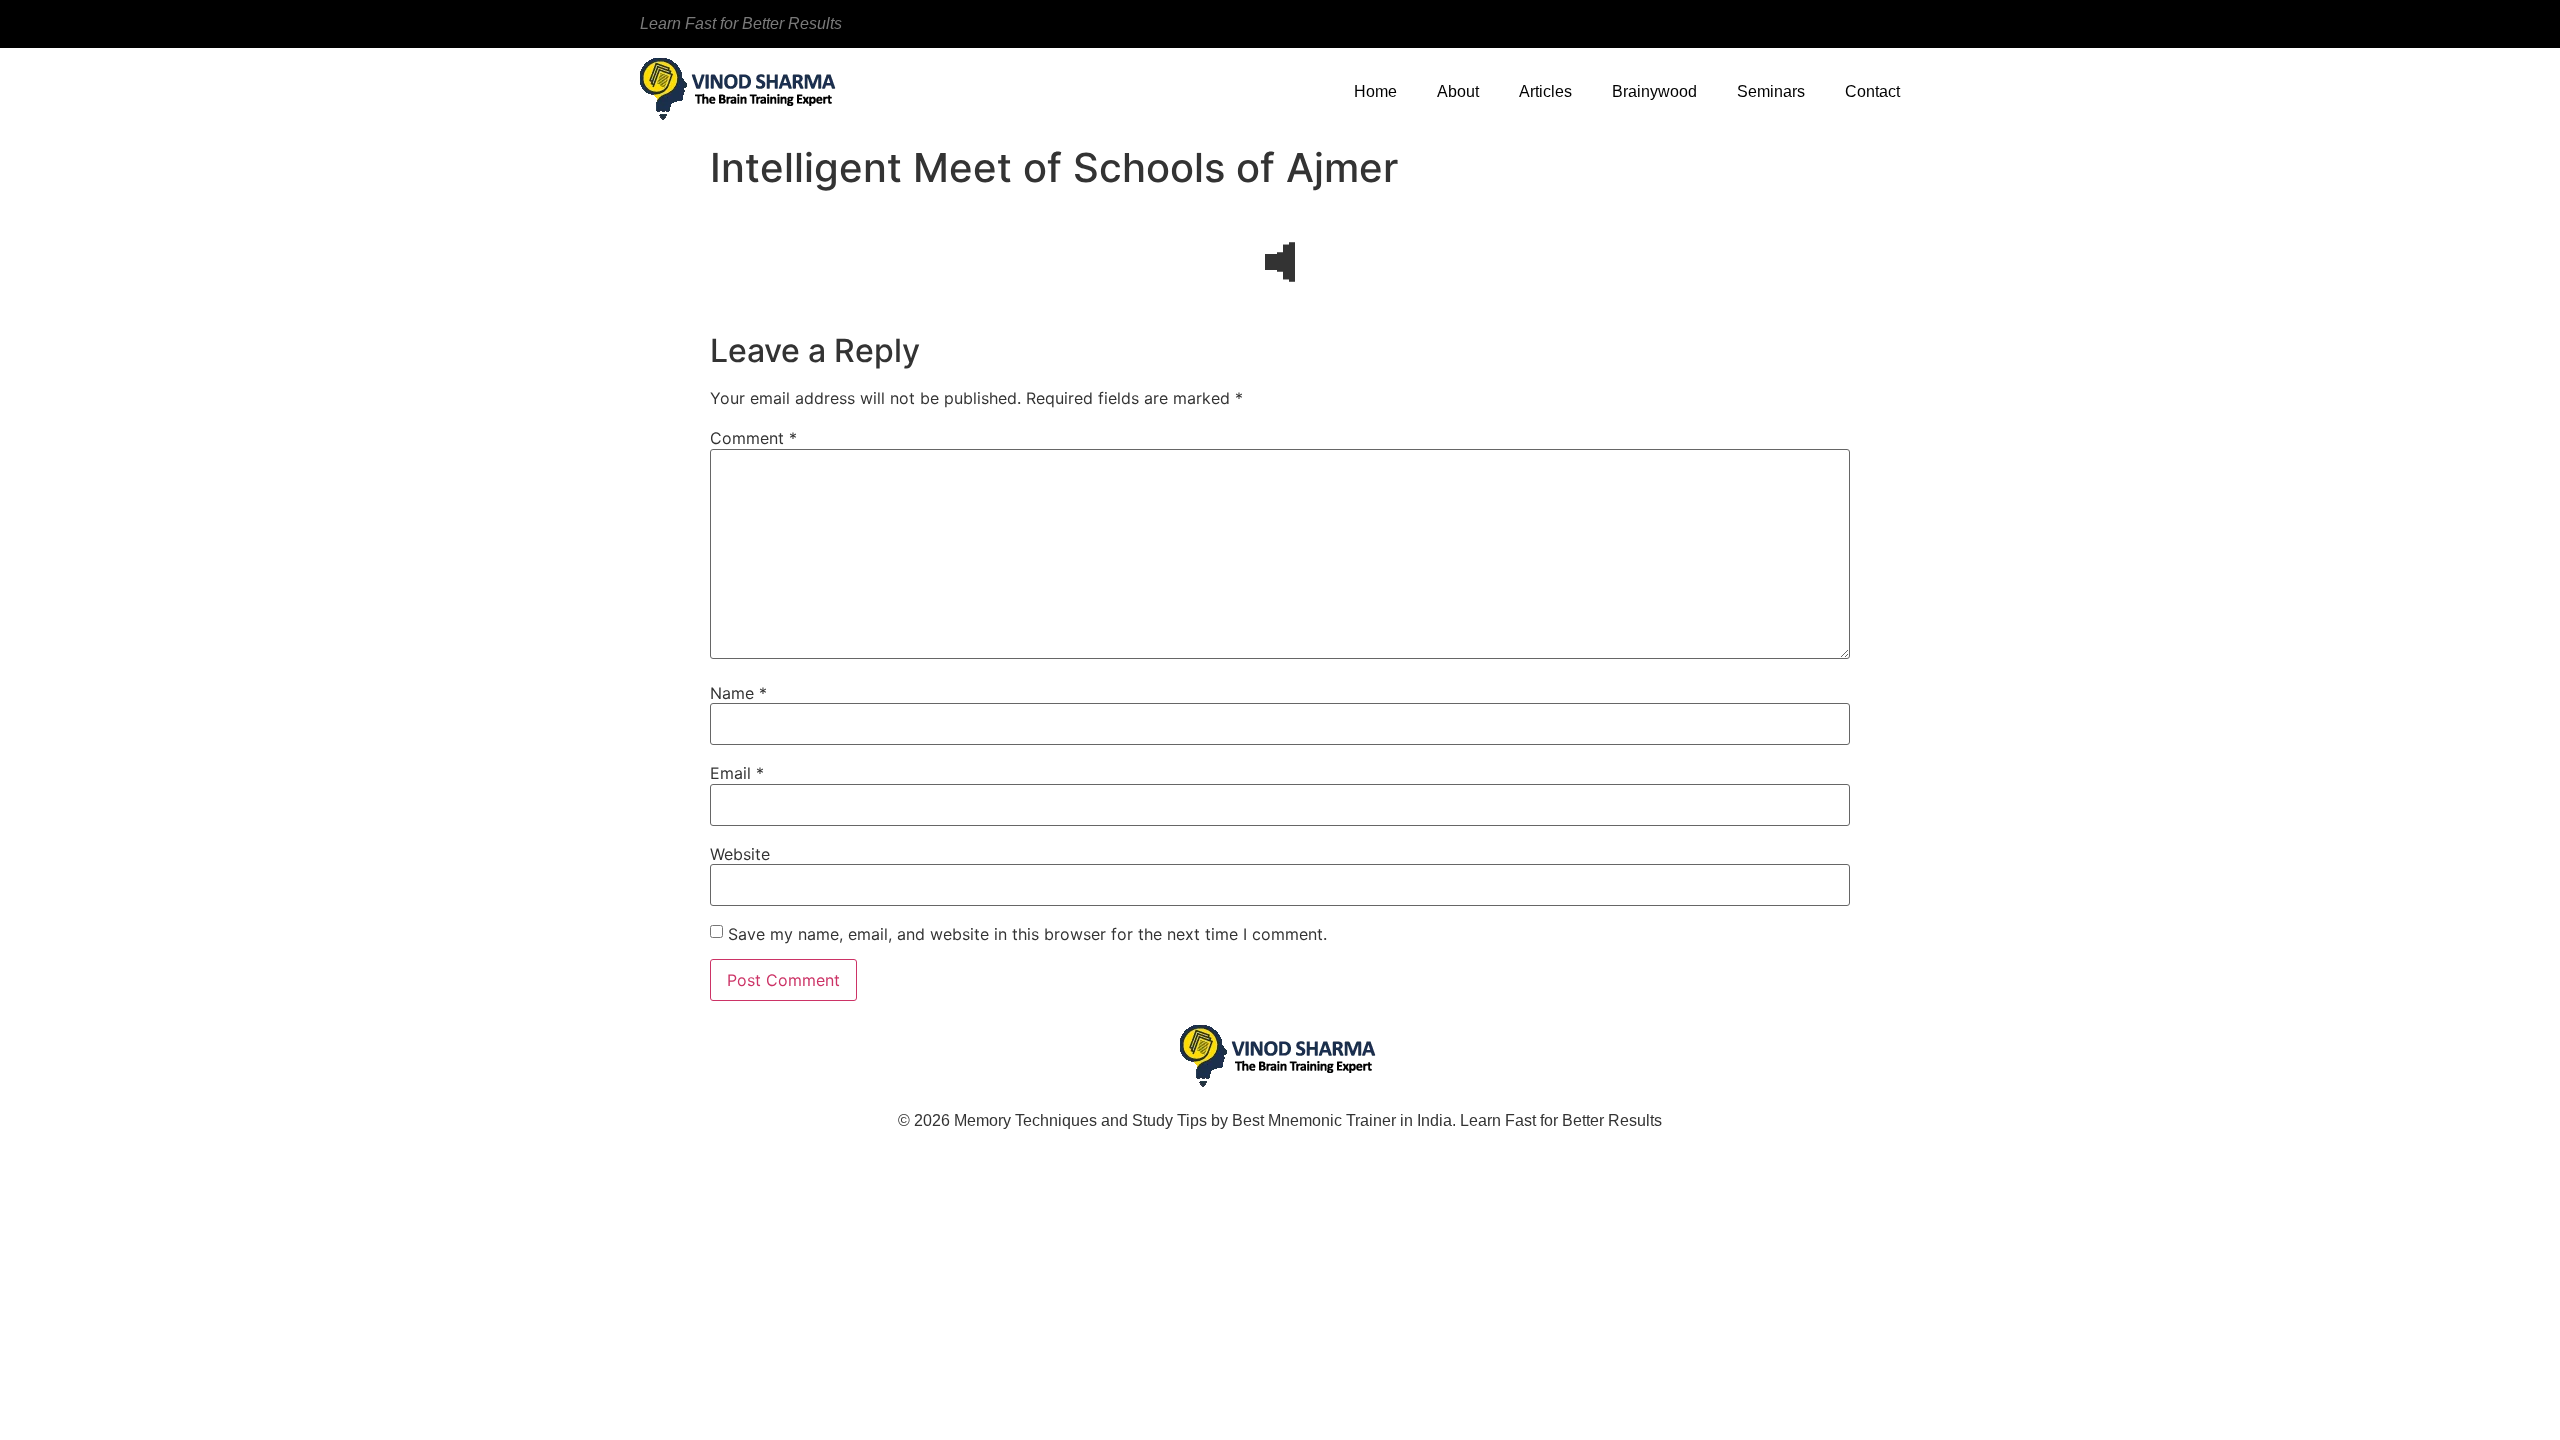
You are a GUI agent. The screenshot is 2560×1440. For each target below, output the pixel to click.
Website (740, 854)
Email (737, 773)
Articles (1545, 91)
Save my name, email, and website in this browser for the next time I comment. (1027, 934)
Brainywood (1654, 91)
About (1458, 91)
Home (1375, 91)
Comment (753, 438)
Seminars (1771, 91)
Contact (1872, 91)
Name (738, 693)
